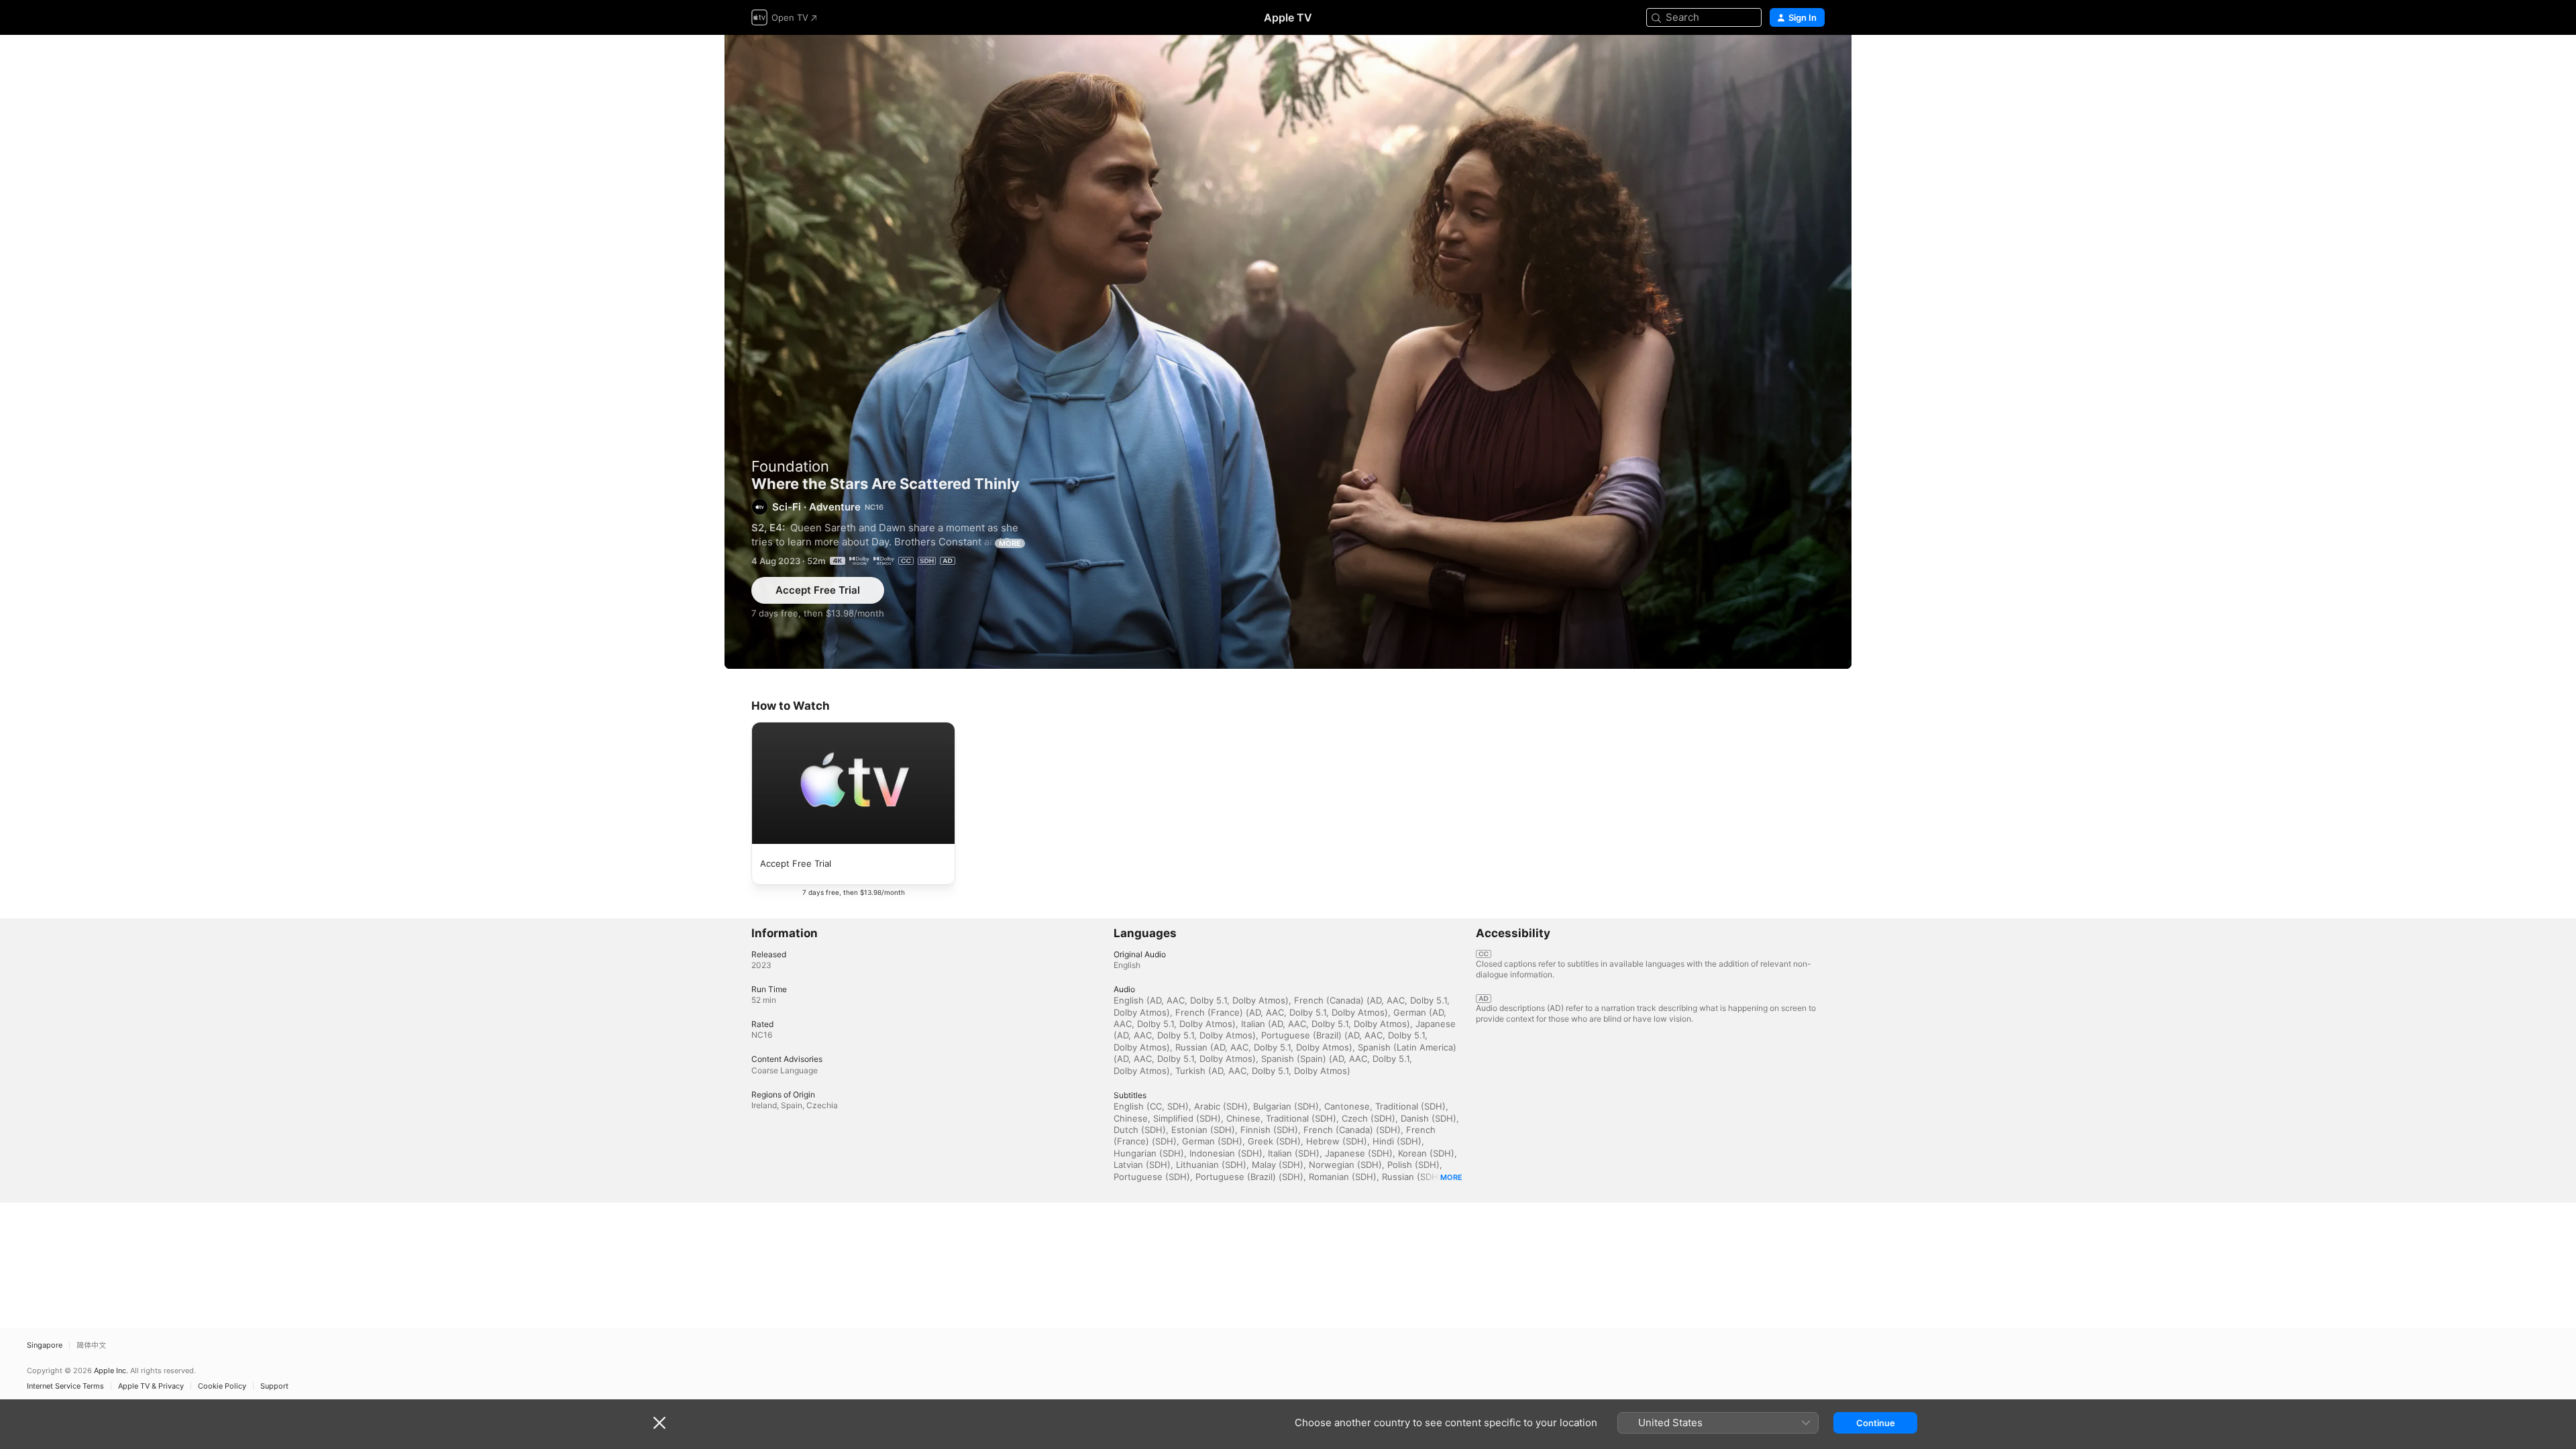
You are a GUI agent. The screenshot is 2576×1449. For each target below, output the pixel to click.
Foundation (790, 466)
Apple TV (1288, 17)
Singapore (45, 1345)
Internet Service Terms (65, 1386)
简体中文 (91, 1345)
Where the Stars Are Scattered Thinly (1288, 352)
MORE (1010, 543)
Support (274, 1386)
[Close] (659, 1423)
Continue (1876, 1423)
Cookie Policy (222, 1386)
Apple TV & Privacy (151, 1386)
